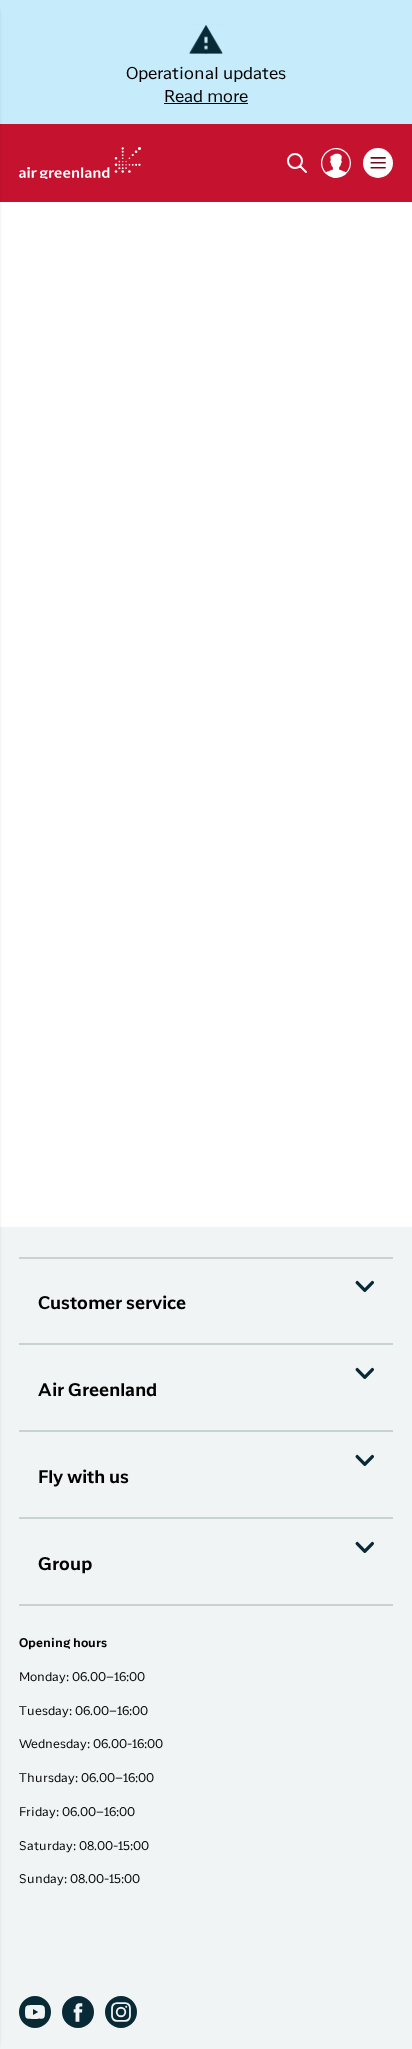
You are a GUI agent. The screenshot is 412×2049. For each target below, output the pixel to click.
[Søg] (297, 163)
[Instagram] (121, 2012)
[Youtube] (35, 2012)
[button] (336, 163)
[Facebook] (78, 2012)
